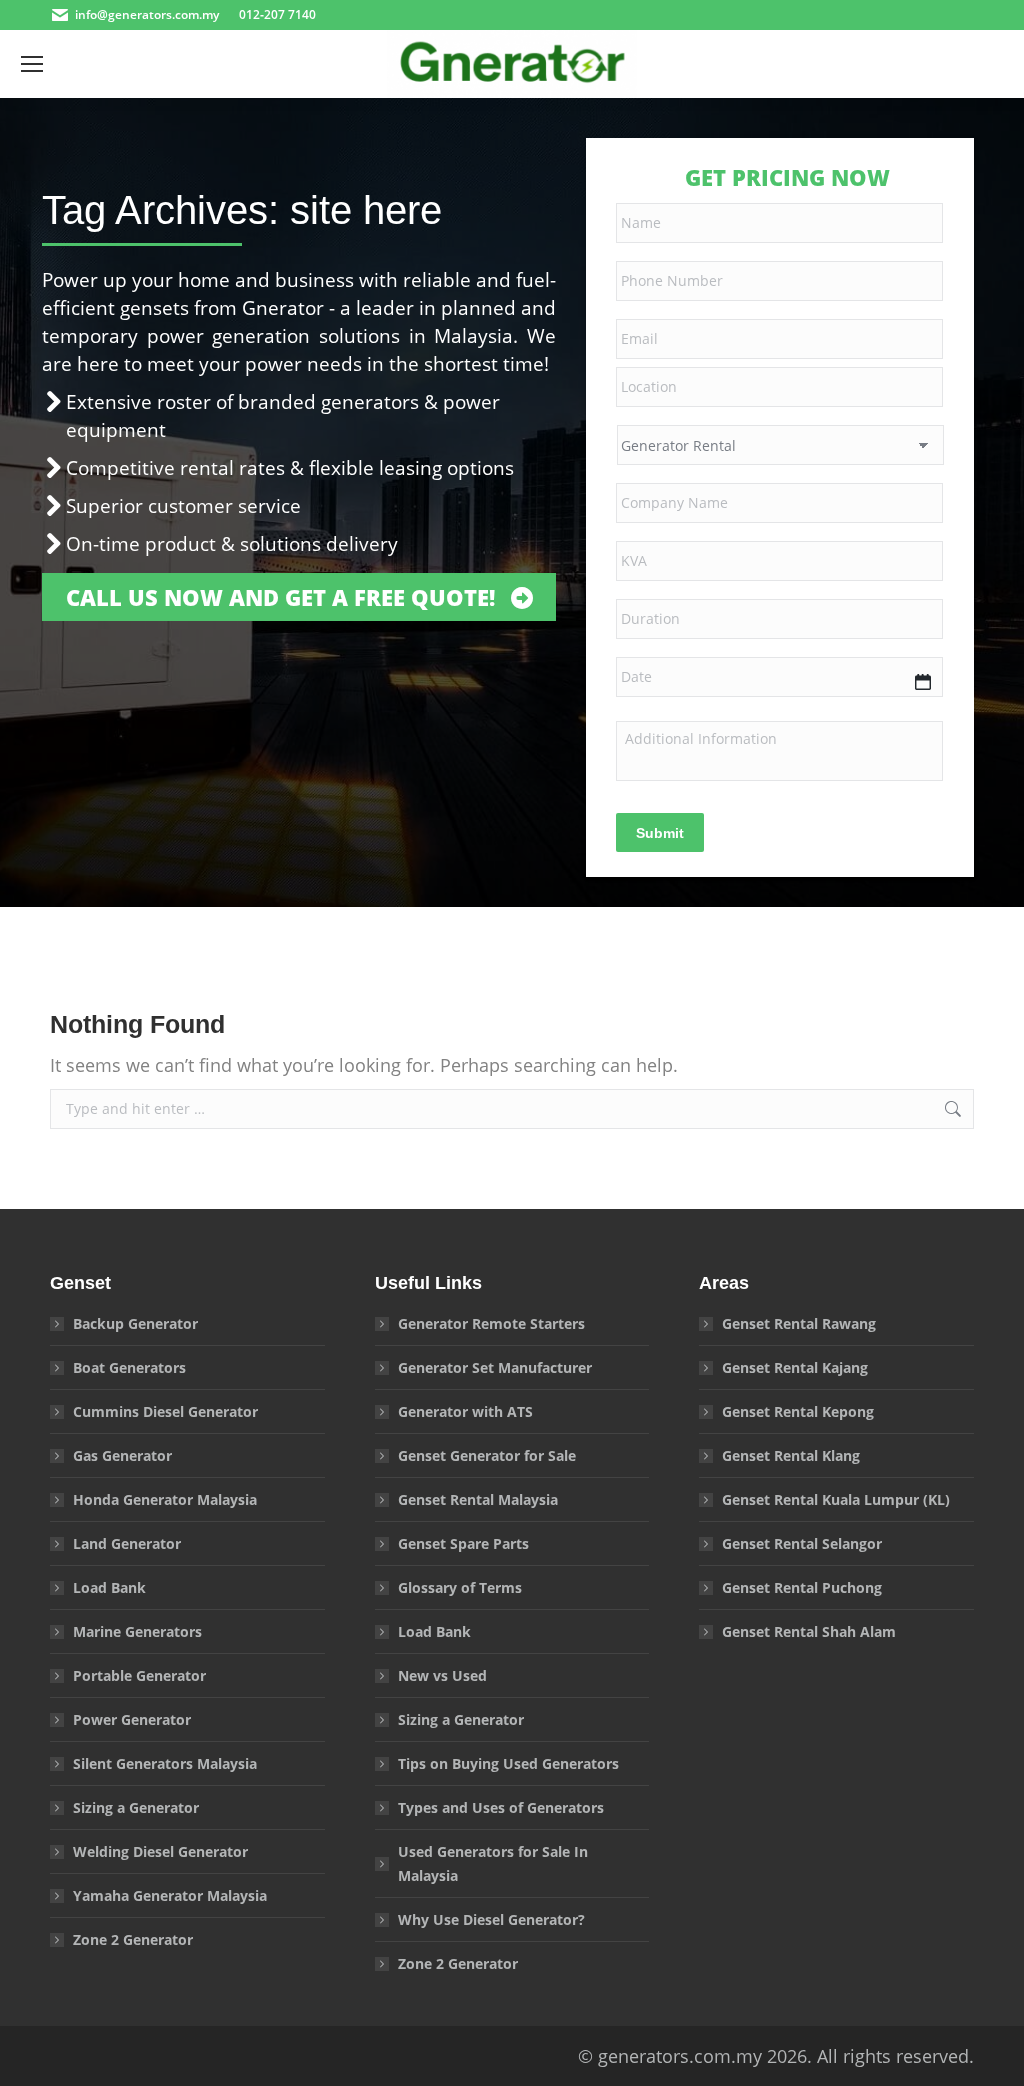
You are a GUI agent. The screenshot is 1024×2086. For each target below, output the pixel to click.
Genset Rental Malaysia (478, 1499)
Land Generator (127, 1543)
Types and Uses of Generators (501, 1807)
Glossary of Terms (460, 1587)
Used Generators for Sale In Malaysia (493, 1863)
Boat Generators (129, 1367)
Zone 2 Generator (133, 1939)
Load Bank (109, 1587)
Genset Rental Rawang (799, 1323)
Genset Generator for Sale (487, 1455)
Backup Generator (135, 1323)
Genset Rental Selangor (802, 1543)
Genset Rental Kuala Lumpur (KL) (836, 1499)
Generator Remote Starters (491, 1323)
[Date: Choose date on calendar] (923, 682)
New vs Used (442, 1675)
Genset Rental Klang (791, 1455)
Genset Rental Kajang (795, 1367)
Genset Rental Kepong (798, 1411)
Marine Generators (137, 1631)
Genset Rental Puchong (802, 1587)
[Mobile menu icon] (32, 64)
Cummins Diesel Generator (165, 1411)
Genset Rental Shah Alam (809, 1631)
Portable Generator (139, 1675)
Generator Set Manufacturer (495, 1367)
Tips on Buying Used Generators (508, 1763)
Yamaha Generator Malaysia (170, 1895)
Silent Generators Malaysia (165, 1763)
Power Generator (132, 1719)
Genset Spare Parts (463, 1543)
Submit (660, 833)
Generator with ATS (465, 1411)
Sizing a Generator (136, 1807)
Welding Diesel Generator (160, 1851)
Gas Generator (122, 1455)
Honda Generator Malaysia (165, 1499)
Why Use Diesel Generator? (491, 1919)
